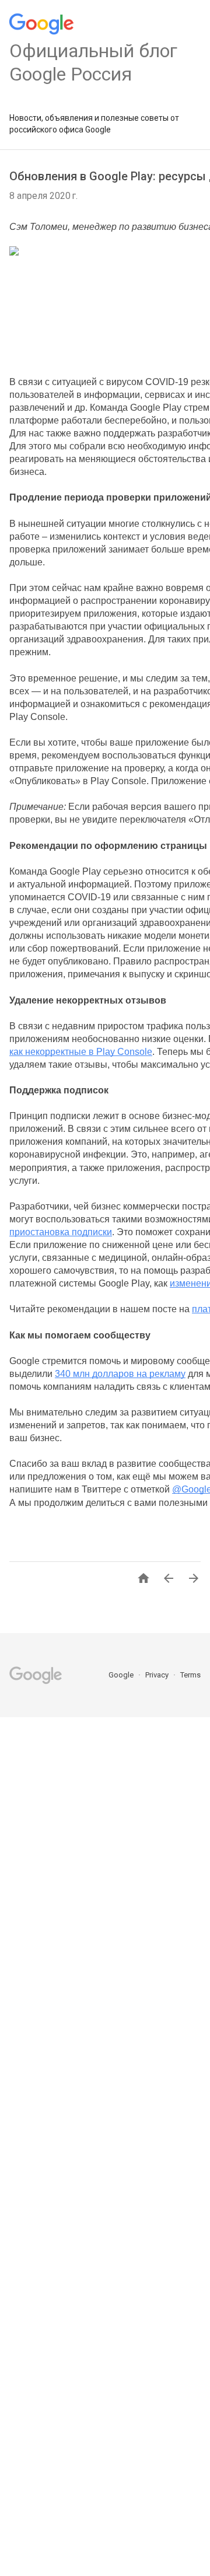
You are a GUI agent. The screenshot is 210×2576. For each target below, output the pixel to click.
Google (122, 1675)
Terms (190, 1675)
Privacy (158, 1675)
